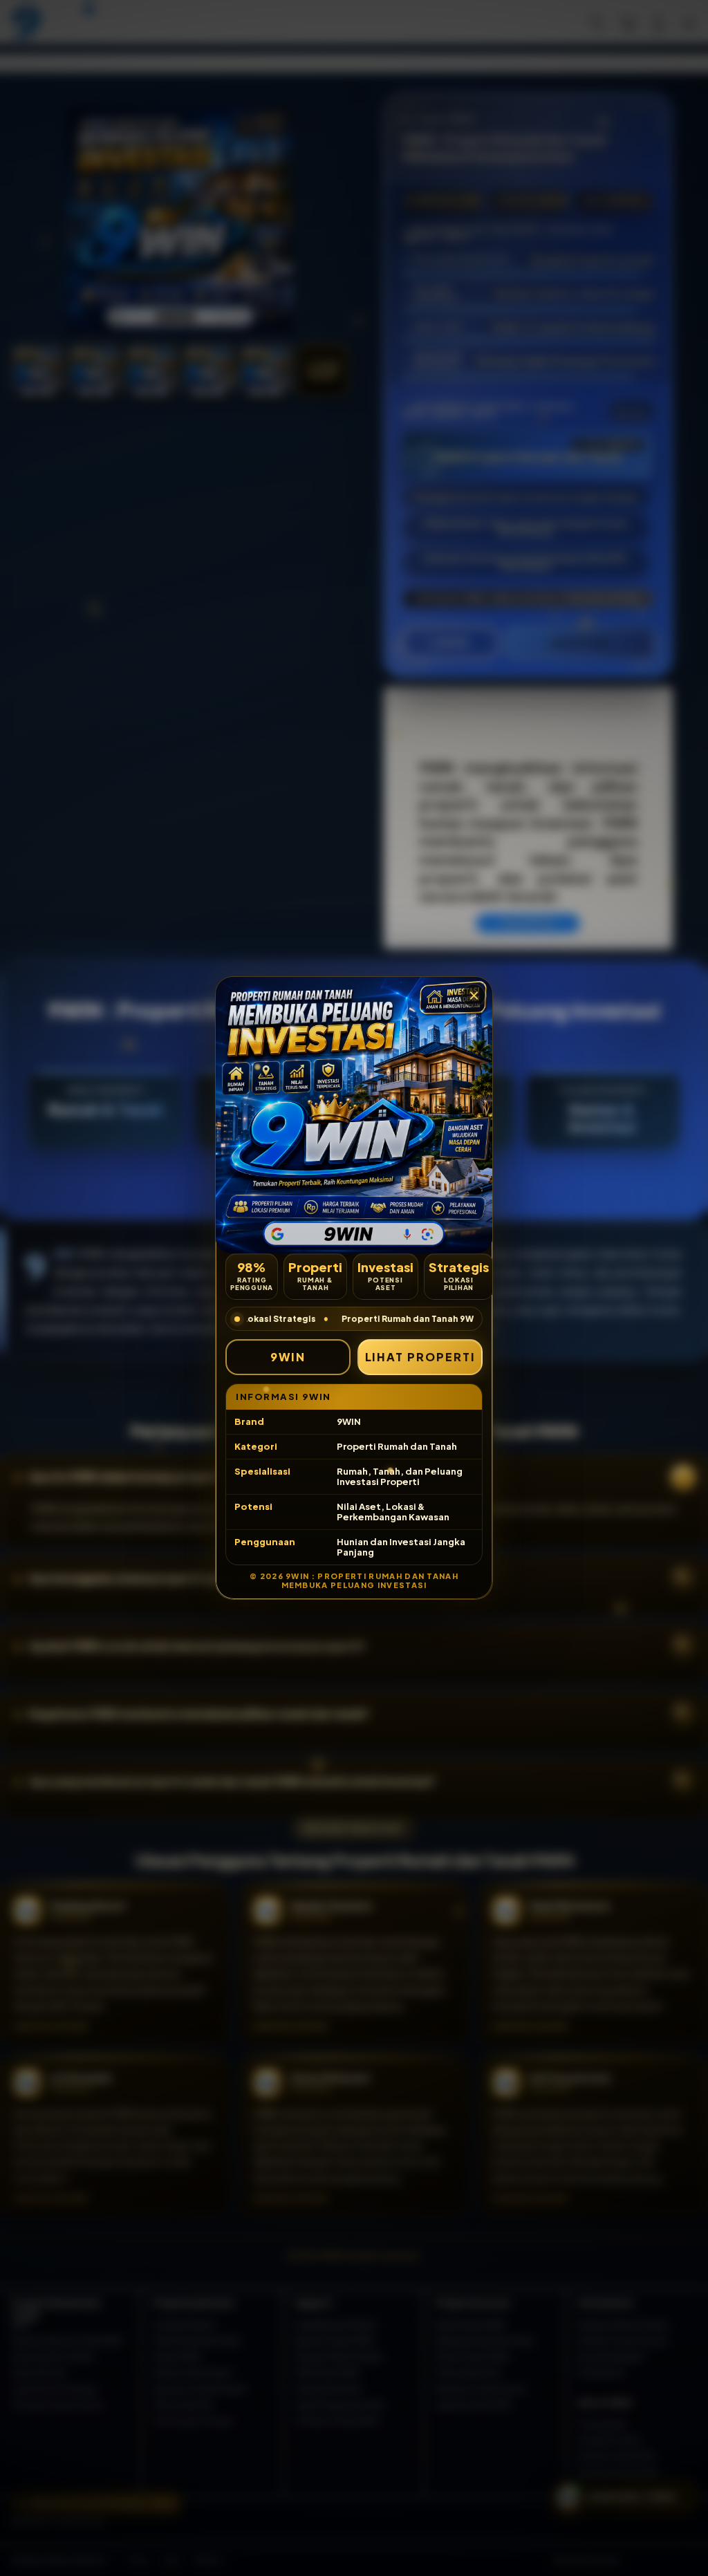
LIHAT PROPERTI (420, 1357)
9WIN (288, 1357)
